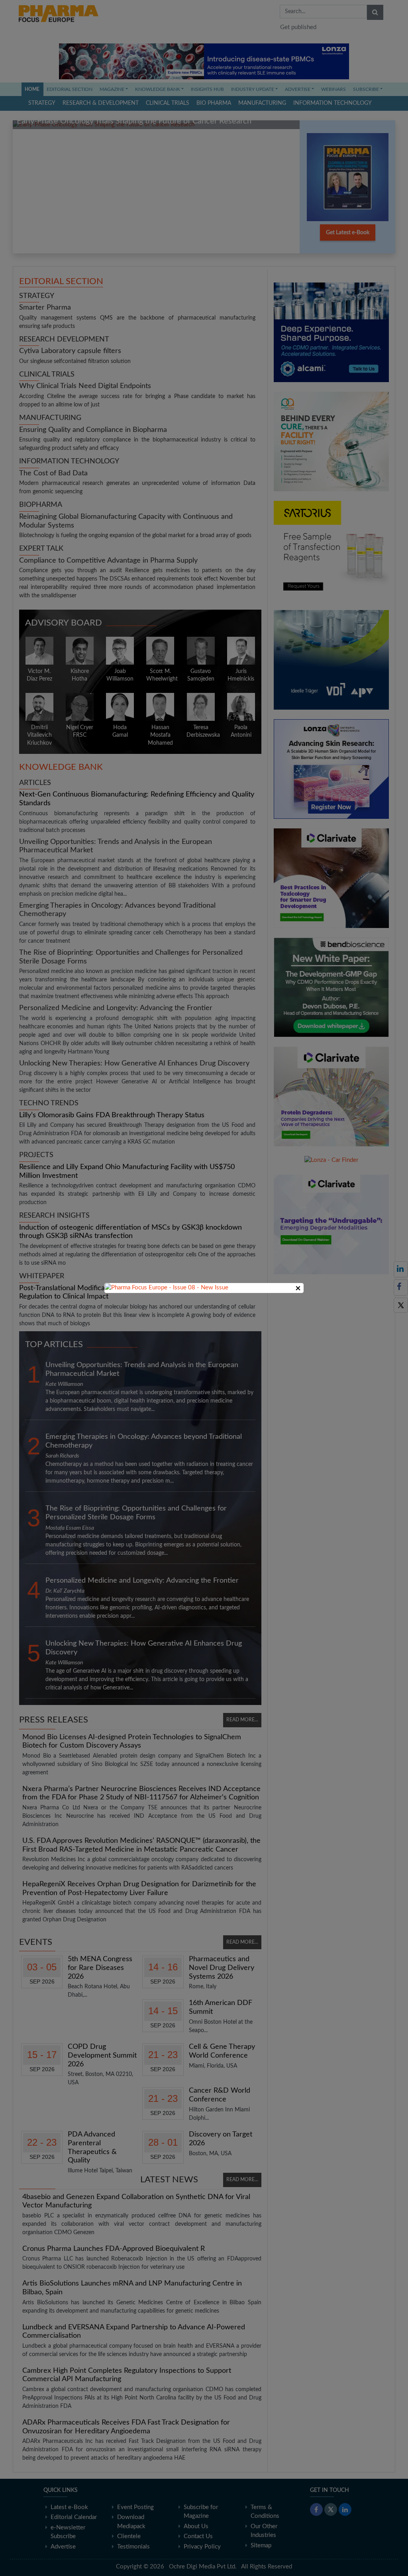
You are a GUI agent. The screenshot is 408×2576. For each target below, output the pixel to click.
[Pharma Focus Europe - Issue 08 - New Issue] (167, 1288)
